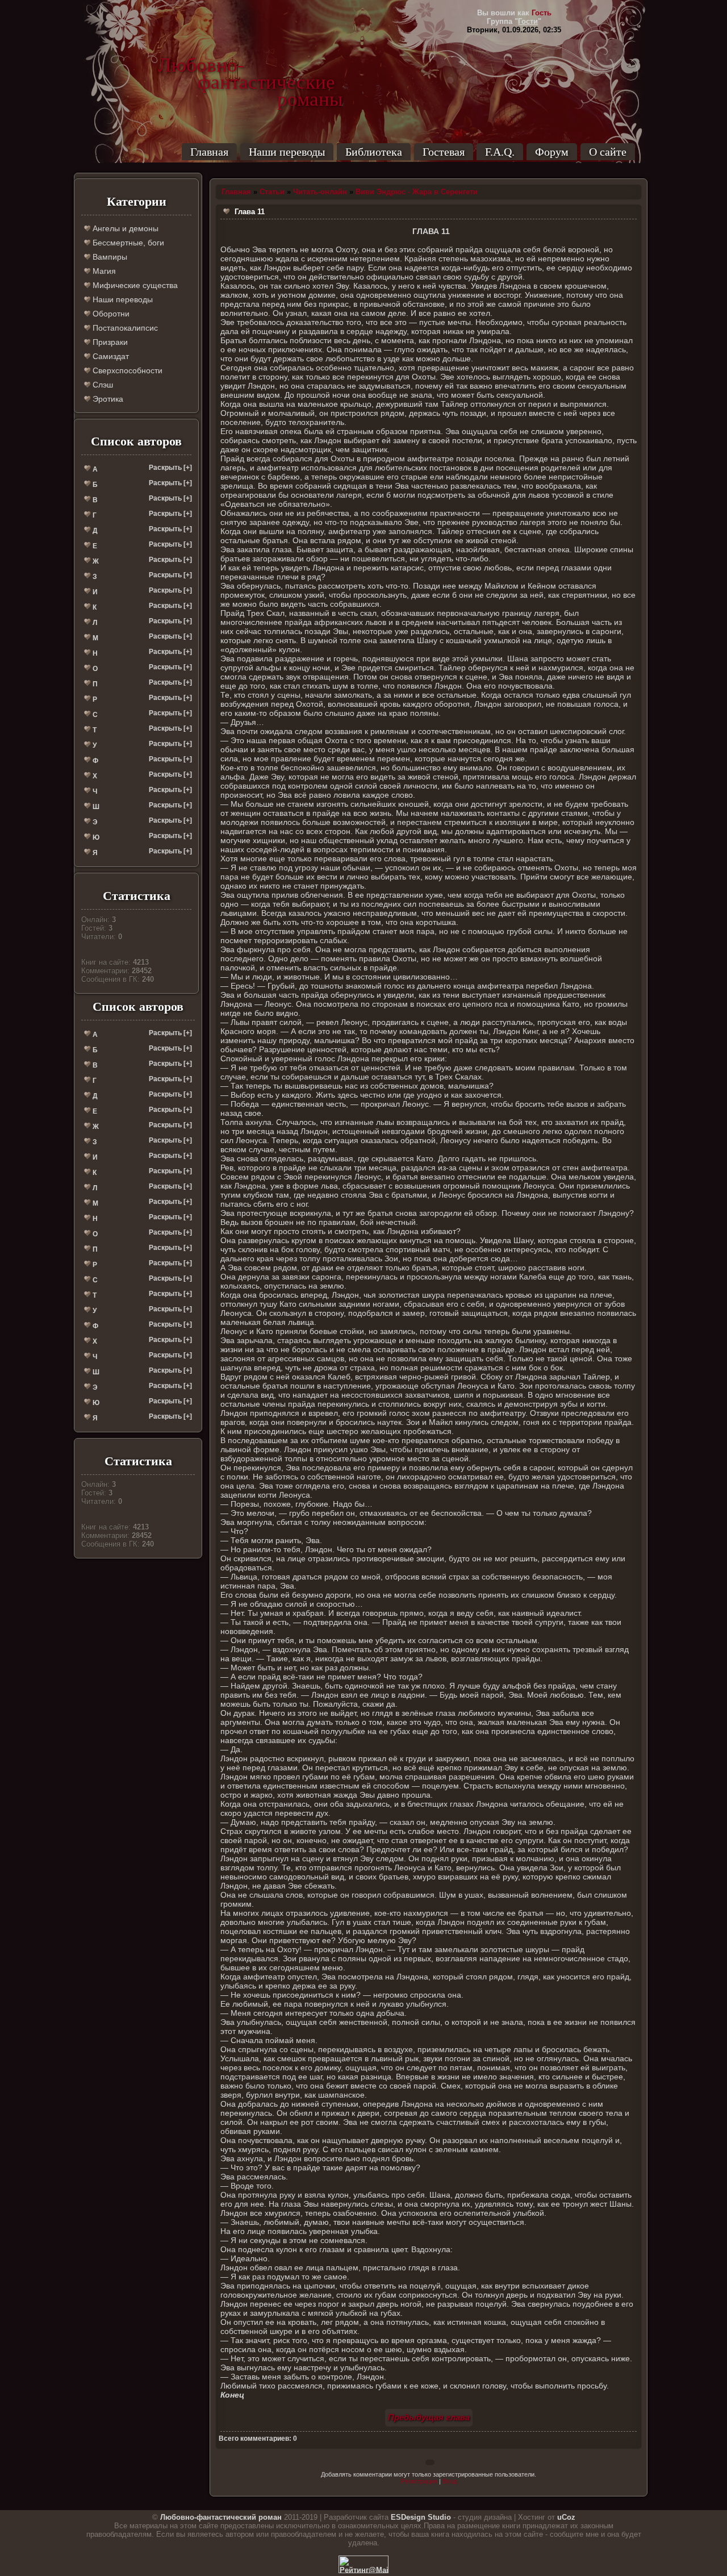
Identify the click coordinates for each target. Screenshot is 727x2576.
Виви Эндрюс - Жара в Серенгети (417, 192)
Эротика (107, 399)
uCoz (566, 2517)
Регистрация (419, 2481)
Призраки (109, 342)
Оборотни (110, 314)
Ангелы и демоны (124, 228)
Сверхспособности (126, 370)
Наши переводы (287, 152)
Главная (209, 152)
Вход (450, 2481)
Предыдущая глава (429, 2417)
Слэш (102, 385)
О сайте (608, 152)
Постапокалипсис (124, 328)
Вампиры (109, 257)
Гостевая (444, 152)
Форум (552, 152)
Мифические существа (134, 285)
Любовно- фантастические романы (250, 65)
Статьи (272, 192)
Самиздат (110, 356)
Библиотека (374, 152)
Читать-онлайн (320, 192)
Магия (103, 271)
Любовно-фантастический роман (221, 2517)
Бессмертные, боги (127, 243)
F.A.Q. (500, 152)
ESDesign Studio (421, 2517)
